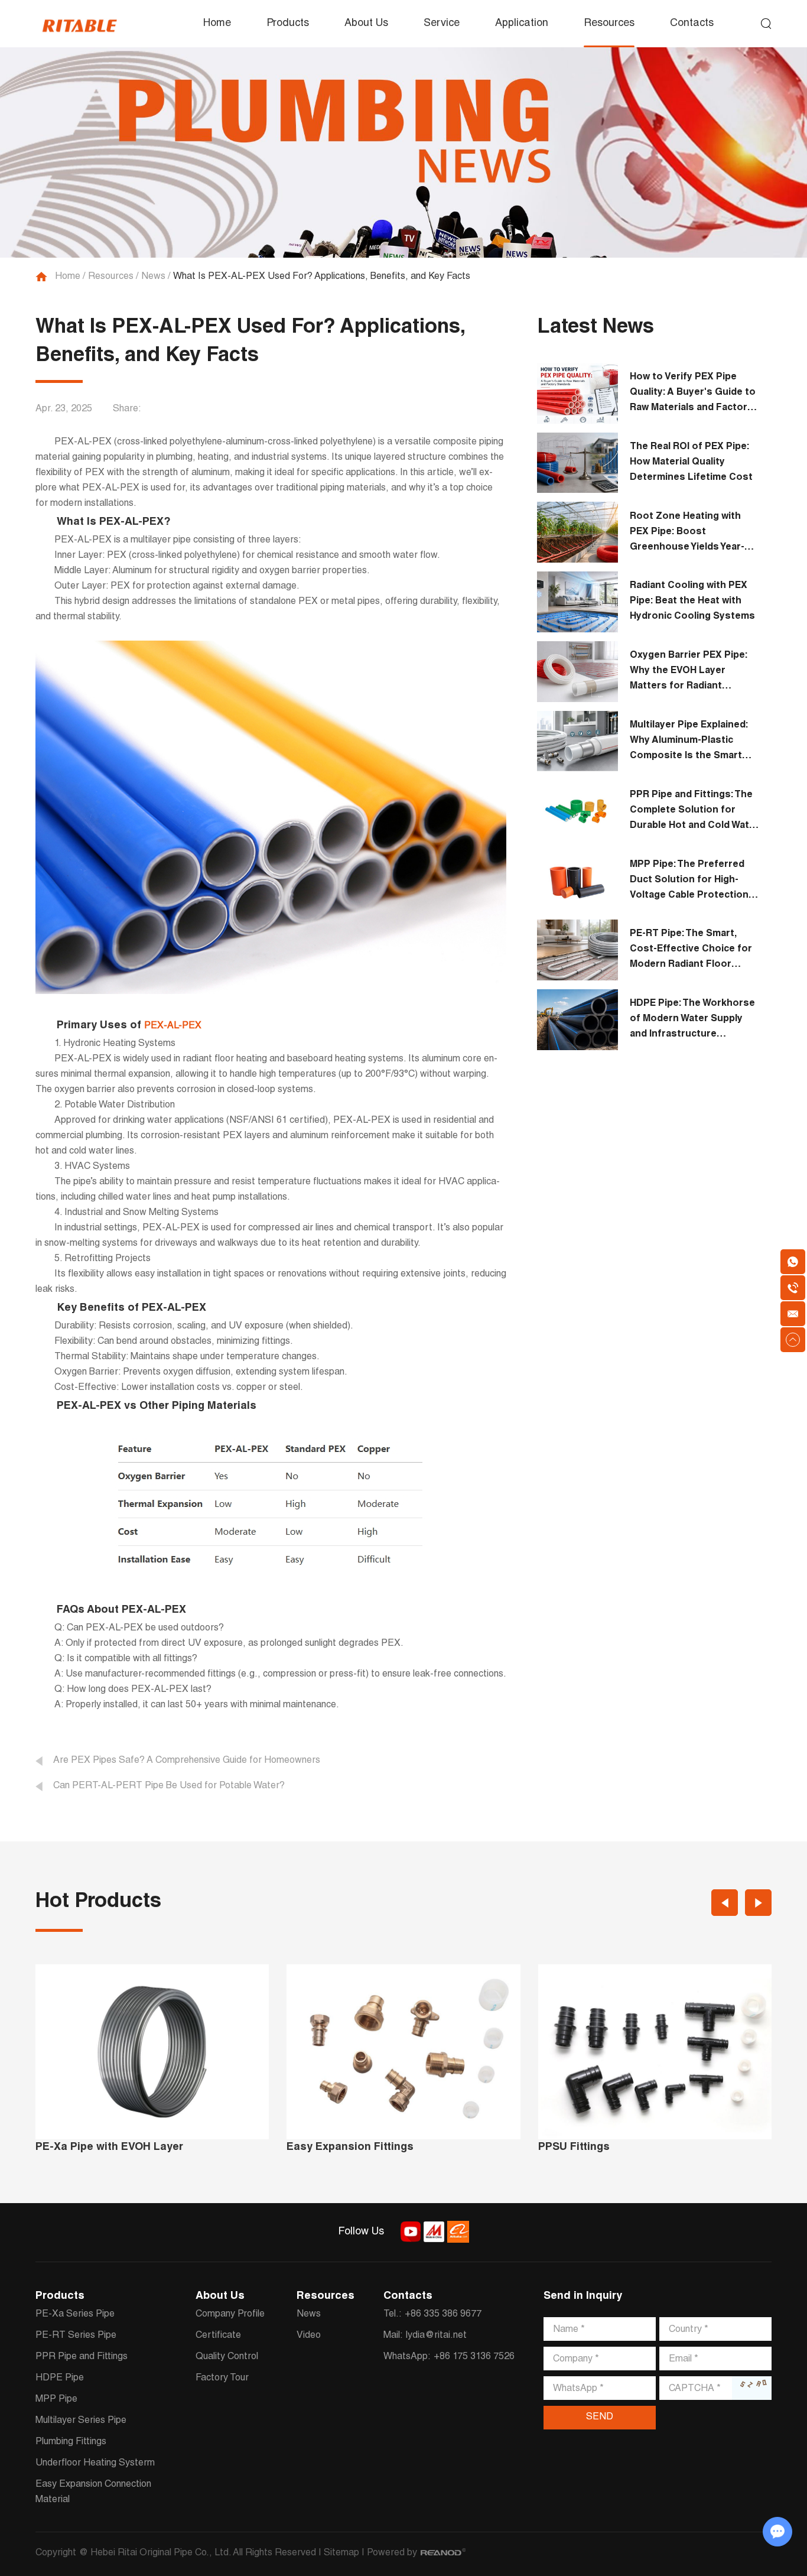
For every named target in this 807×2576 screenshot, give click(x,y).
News (153, 277)
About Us (366, 24)
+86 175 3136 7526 (474, 2357)
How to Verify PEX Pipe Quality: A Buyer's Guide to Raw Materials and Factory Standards (693, 394)
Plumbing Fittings (71, 2442)
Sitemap (341, 2554)
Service (442, 24)
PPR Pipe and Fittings (82, 2357)
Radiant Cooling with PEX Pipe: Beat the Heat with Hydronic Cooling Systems (692, 602)
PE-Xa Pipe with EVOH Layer (109, 2148)
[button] (725, 1903)
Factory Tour (222, 2379)
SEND (600, 2418)
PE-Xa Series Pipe (75, 2315)
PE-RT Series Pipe (76, 2336)
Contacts (692, 24)
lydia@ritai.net (436, 2336)
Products (288, 24)
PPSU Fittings (574, 2148)
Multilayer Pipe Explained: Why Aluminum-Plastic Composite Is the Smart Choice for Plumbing (689, 743)
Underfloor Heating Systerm (95, 2464)
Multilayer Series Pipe (81, 2421)
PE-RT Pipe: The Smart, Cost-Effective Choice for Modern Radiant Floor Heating (691, 951)
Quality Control (227, 2357)
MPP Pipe (56, 2400)
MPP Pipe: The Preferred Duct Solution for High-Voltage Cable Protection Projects (689, 882)
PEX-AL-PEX (173, 1026)
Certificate (218, 2336)
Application (522, 24)
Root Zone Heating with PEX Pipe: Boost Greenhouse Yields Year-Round (687, 534)
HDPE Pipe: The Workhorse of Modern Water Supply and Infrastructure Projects (692, 1021)
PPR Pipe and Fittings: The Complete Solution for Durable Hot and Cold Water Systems (694, 812)
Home (217, 24)
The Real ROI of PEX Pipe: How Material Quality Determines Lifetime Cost (691, 463)
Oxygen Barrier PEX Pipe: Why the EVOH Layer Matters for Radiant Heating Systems (689, 673)
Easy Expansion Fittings (350, 2148)
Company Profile (230, 2315)
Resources (609, 24)
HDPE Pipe (60, 2379)
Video (309, 2336)
